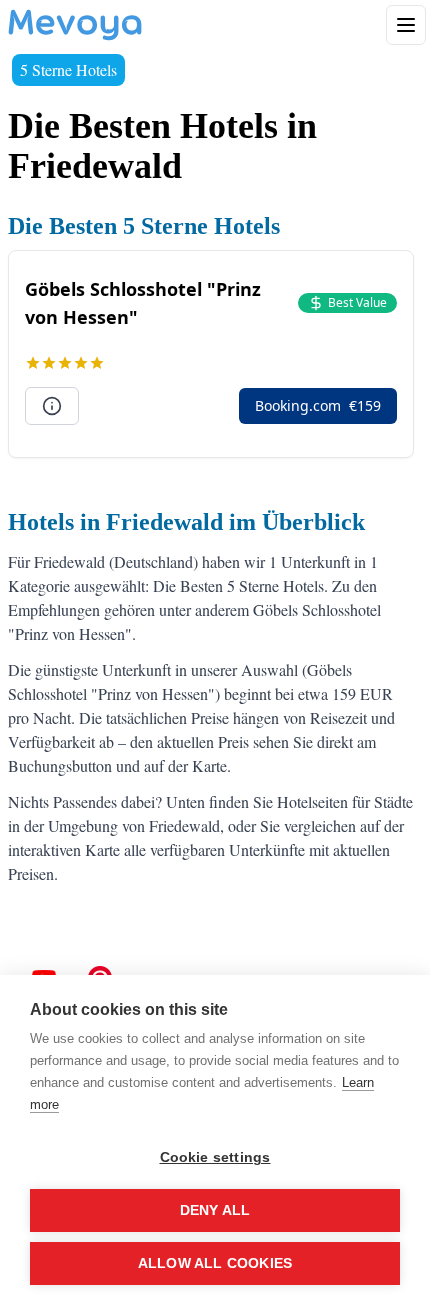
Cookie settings (215, 1157)
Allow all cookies (215, 1263)
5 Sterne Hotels (68, 69)
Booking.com (318, 405)
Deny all (215, 1210)
